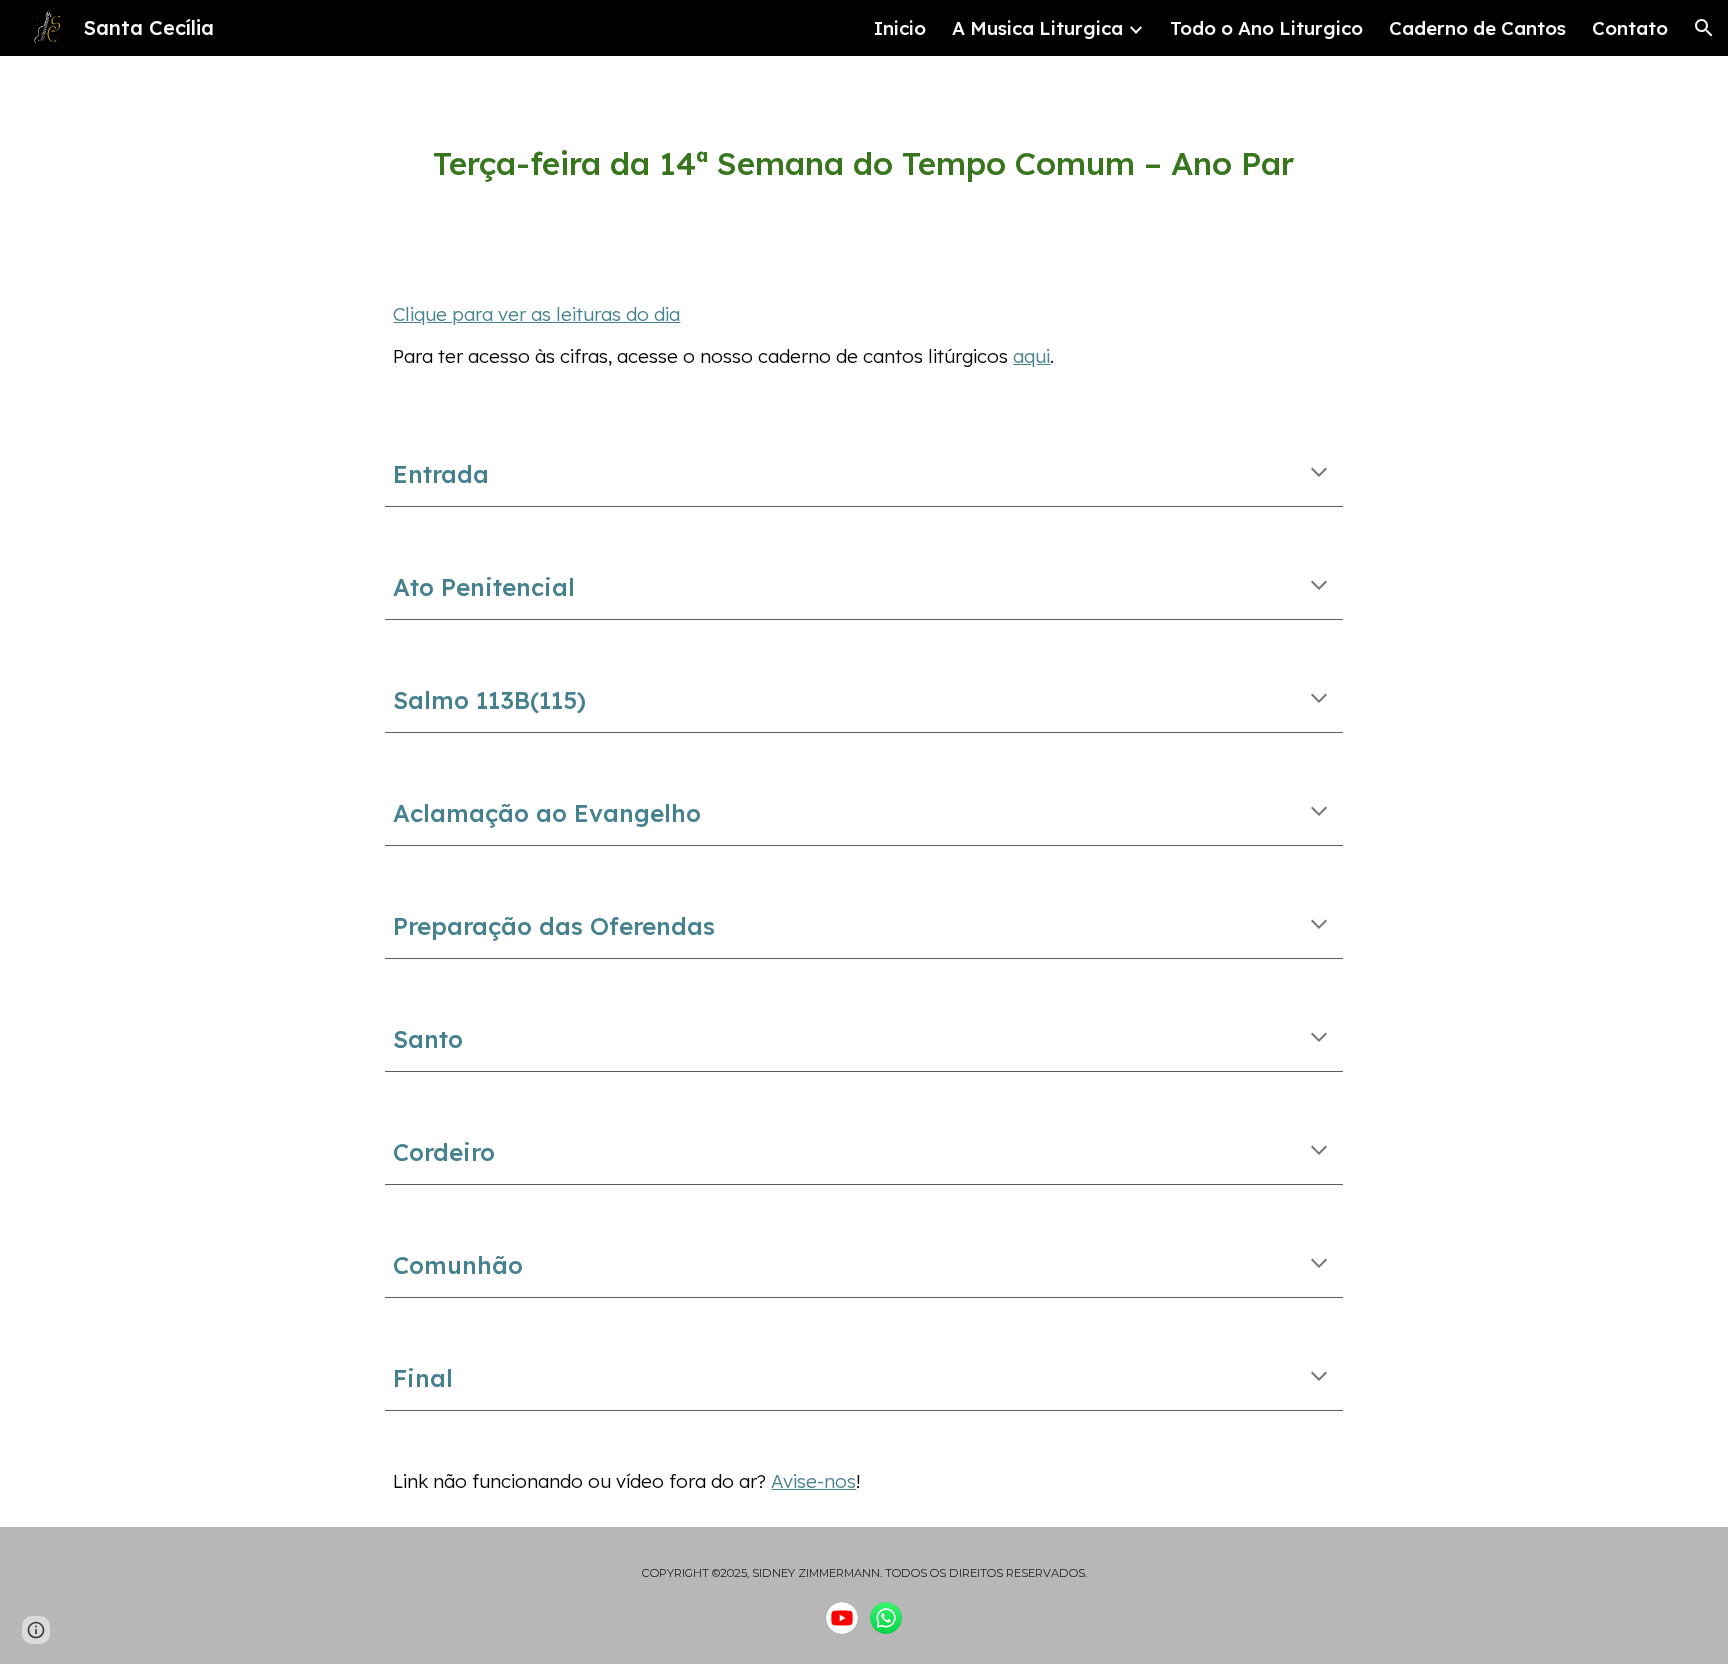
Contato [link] (1630, 28)
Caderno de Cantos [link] (1477, 28)
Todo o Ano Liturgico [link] (1266, 28)
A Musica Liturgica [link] (1037, 28)
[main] (863, 163)
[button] (1704, 28)
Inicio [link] (900, 28)
